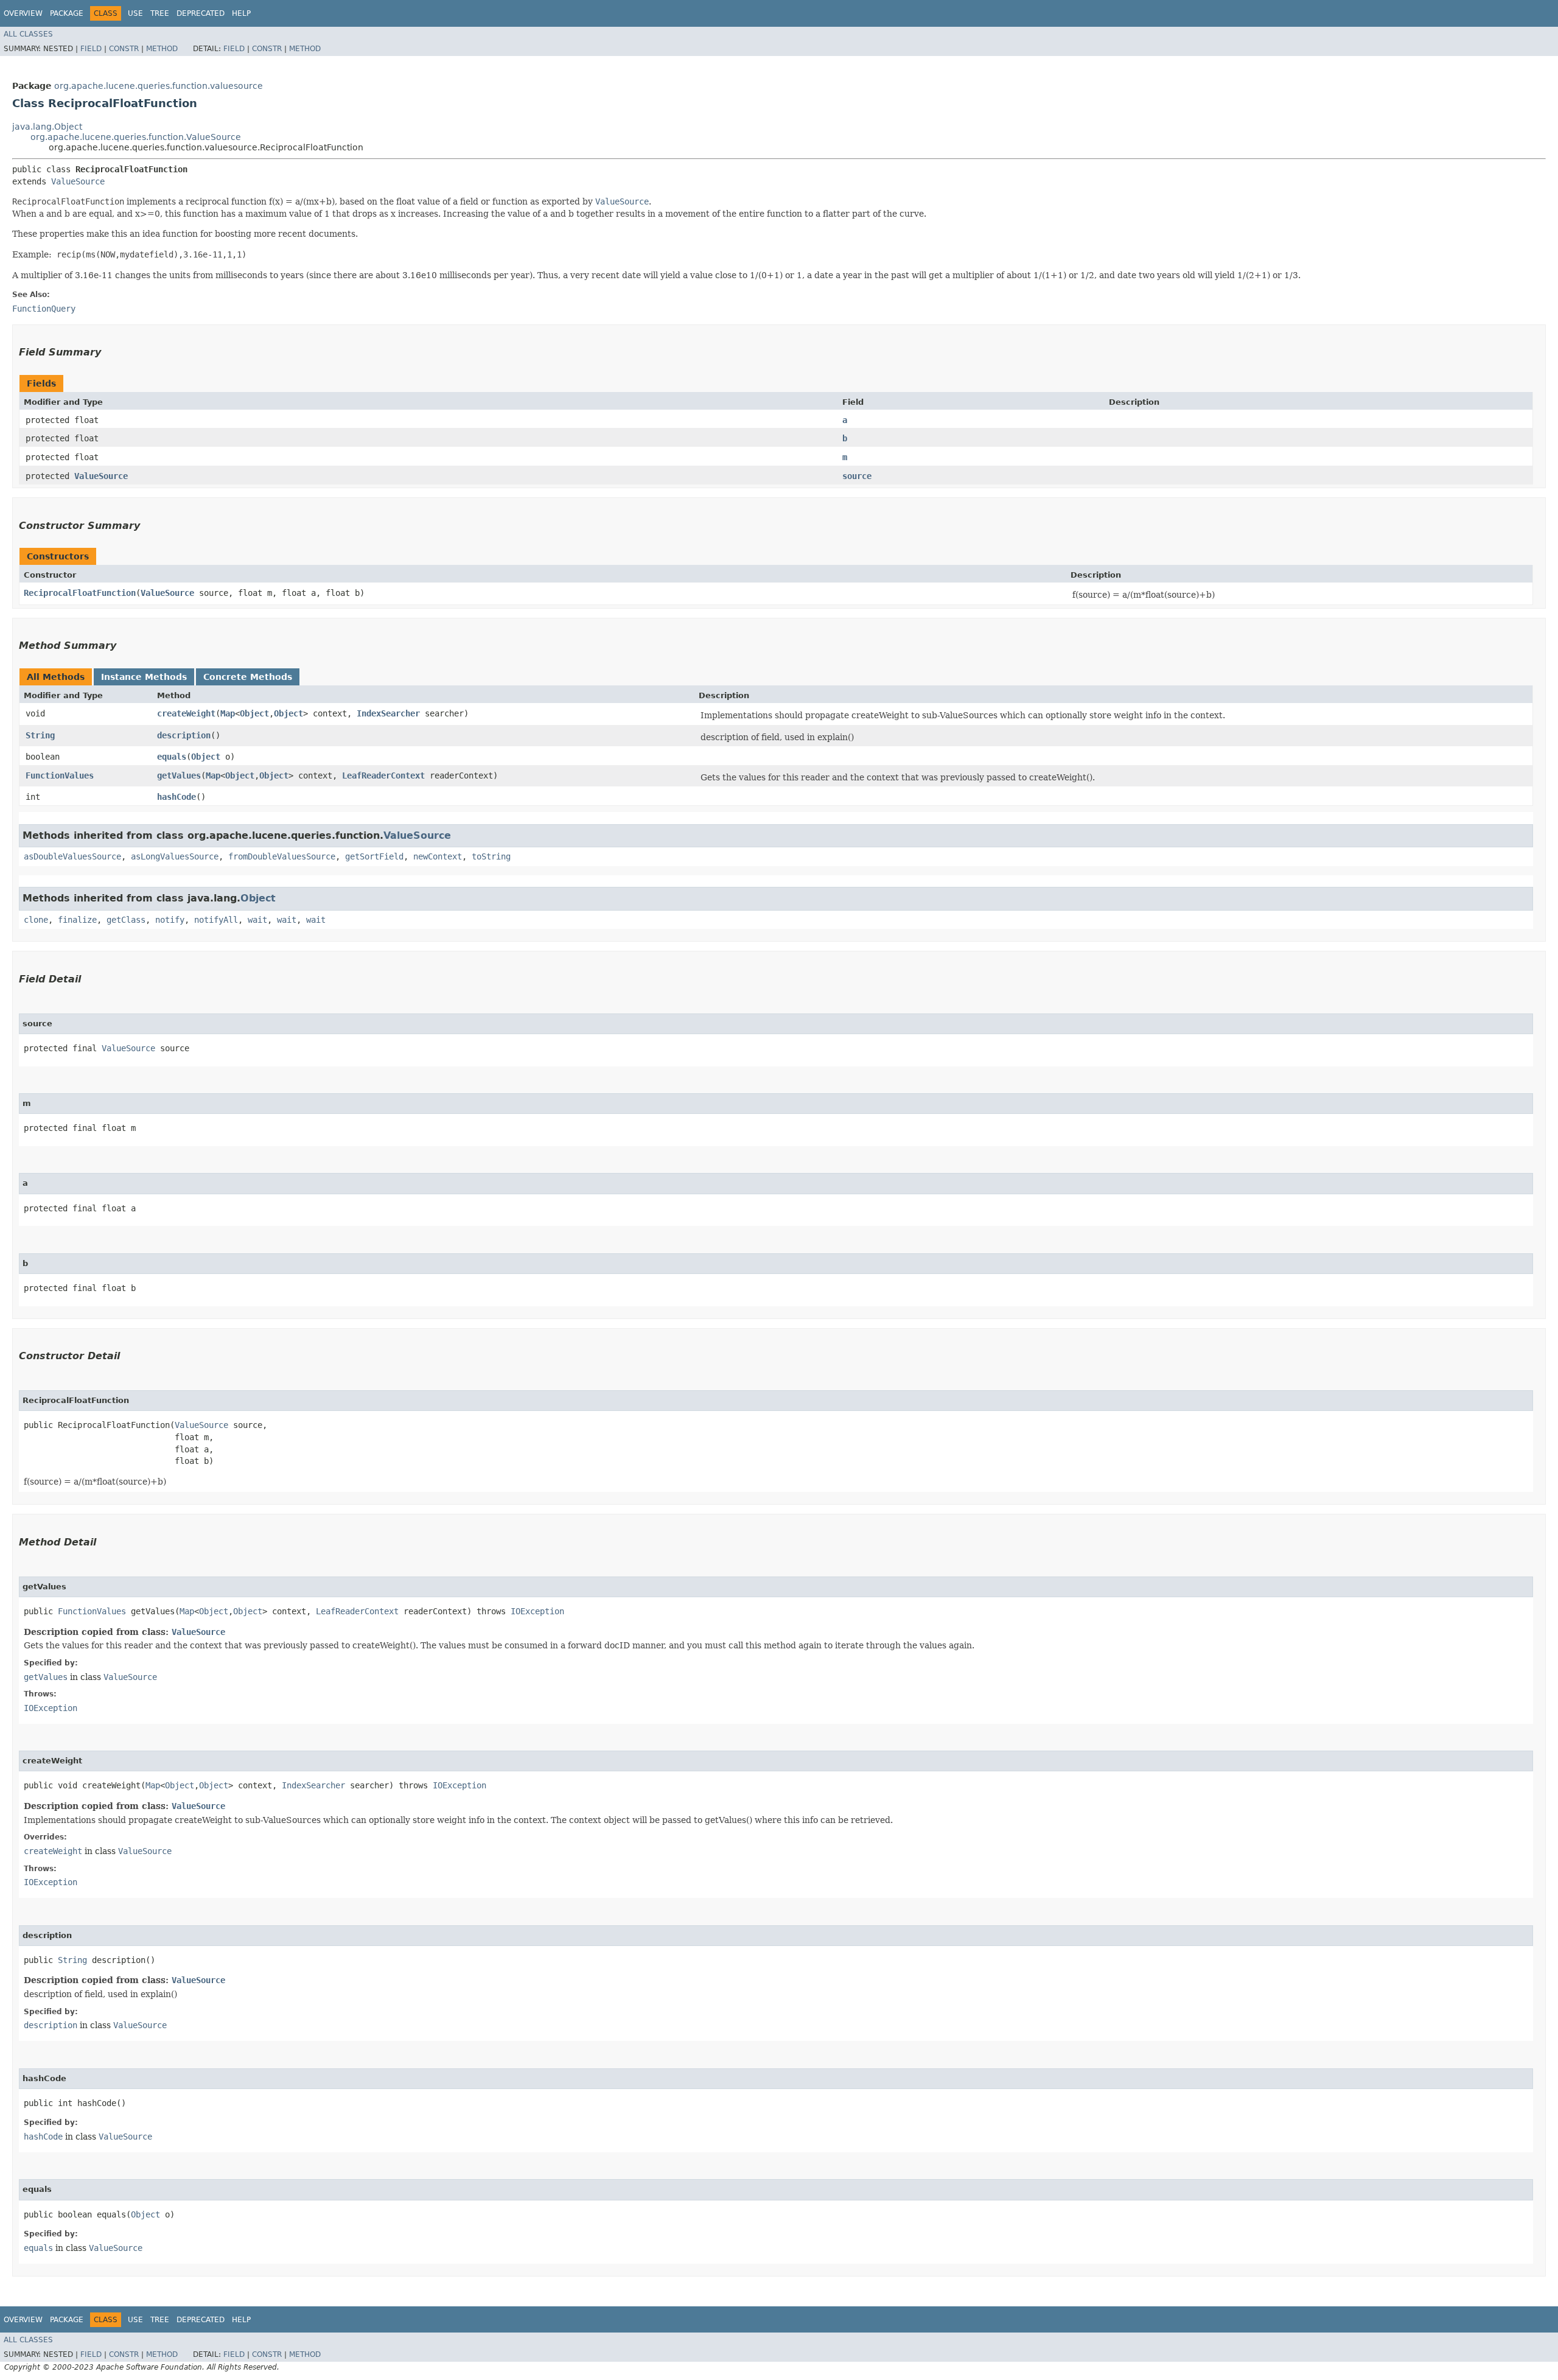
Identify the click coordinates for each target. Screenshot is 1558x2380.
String (40, 735)
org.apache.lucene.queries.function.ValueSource (136, 137)
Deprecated (201, 13)
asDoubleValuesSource (72, 856)
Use (135, 13)
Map (228, 713)
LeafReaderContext (383, 775)
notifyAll (216, 920)
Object (254, 713)
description (184, 735)
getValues (179, 775)
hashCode (176, 797)
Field (91, 49)
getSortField (374, 856)
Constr (124, 49)
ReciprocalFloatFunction (80, 593)
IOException (537, 1611)
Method (162, 49)
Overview (23, 13)
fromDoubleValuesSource (282, 856)
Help (241, 13)
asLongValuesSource (175, 856)
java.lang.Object (47, 127)
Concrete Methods (248, 677)
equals (172, 757)
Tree (160, 13)
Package (67, 13)
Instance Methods (144, 677)
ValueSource (78, 181)
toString (491, 856)
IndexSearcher (388, 713)
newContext (438, 856)
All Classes (28, 34)
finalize (77, 920)
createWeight (186, 713)
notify (170, 920)
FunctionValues (60, 775)
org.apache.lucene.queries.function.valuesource (159, 86)
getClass (126, 920)
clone (36, 920)
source (857, 476)
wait (257, 920)
